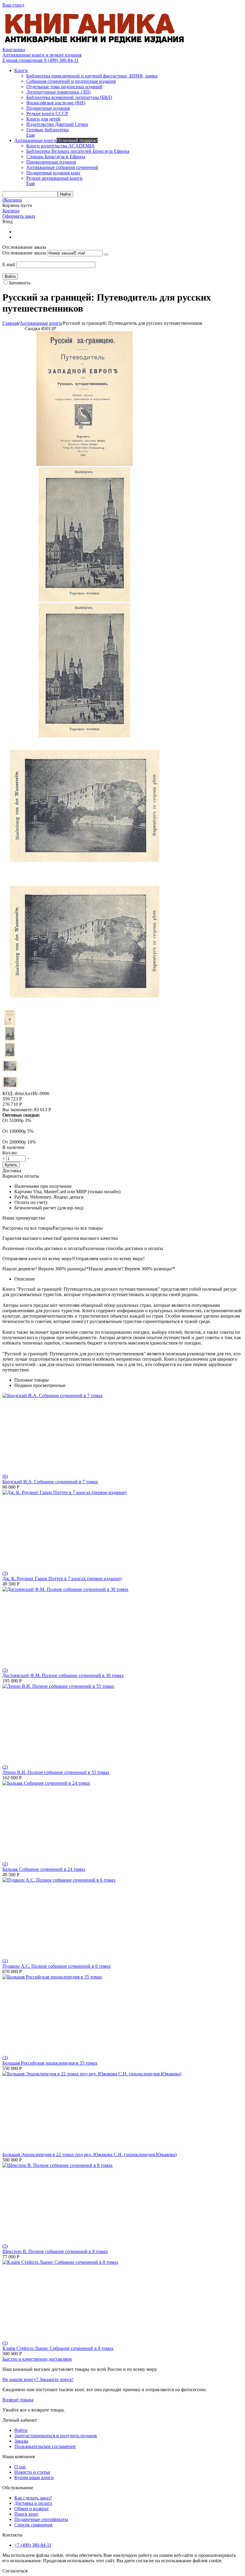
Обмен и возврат (32, 2509)
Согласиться (15, 2571)
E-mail (9, 265)
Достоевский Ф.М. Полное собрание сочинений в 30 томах (63, 1675)
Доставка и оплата (33, 2503)
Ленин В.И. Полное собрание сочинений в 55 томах (56, 1772)
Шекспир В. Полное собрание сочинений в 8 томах (55, 2251)
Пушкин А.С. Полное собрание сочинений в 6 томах (57, 1966)
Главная (10, 323)
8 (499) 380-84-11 (40, 60)
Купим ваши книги (34, 2477)
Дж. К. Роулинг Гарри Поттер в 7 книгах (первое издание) (62, 1579)
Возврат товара (18, 2400)
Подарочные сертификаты (41, 2519)
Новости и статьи (32, 2472)
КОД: (8, 1093)
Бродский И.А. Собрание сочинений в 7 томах (50, 1482)
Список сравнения (33, 2525)
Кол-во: (10, 1153)
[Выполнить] (106, 254)
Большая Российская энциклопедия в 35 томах (50, 2063)
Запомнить (19, 283)
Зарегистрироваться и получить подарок (56, 2436)
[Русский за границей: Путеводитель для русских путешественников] (85, 464)
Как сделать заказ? (33, 2498)
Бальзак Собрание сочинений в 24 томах (44, 1869)
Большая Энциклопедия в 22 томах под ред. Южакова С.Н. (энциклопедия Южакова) (89, 2154)
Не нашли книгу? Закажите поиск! (38, 2379)
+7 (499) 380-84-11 (33, 2545)
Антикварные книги (41, 323)
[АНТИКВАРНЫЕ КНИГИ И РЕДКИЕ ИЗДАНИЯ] (95, 44)
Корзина (11, 211)
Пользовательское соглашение (45, 2446)
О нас (20, 2467)
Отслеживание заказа (24, 253)
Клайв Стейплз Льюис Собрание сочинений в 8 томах (58, 2348)
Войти (21, 2430)
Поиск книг (26, 2514)
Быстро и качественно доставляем (37, 2359)
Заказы (21, 2441)
